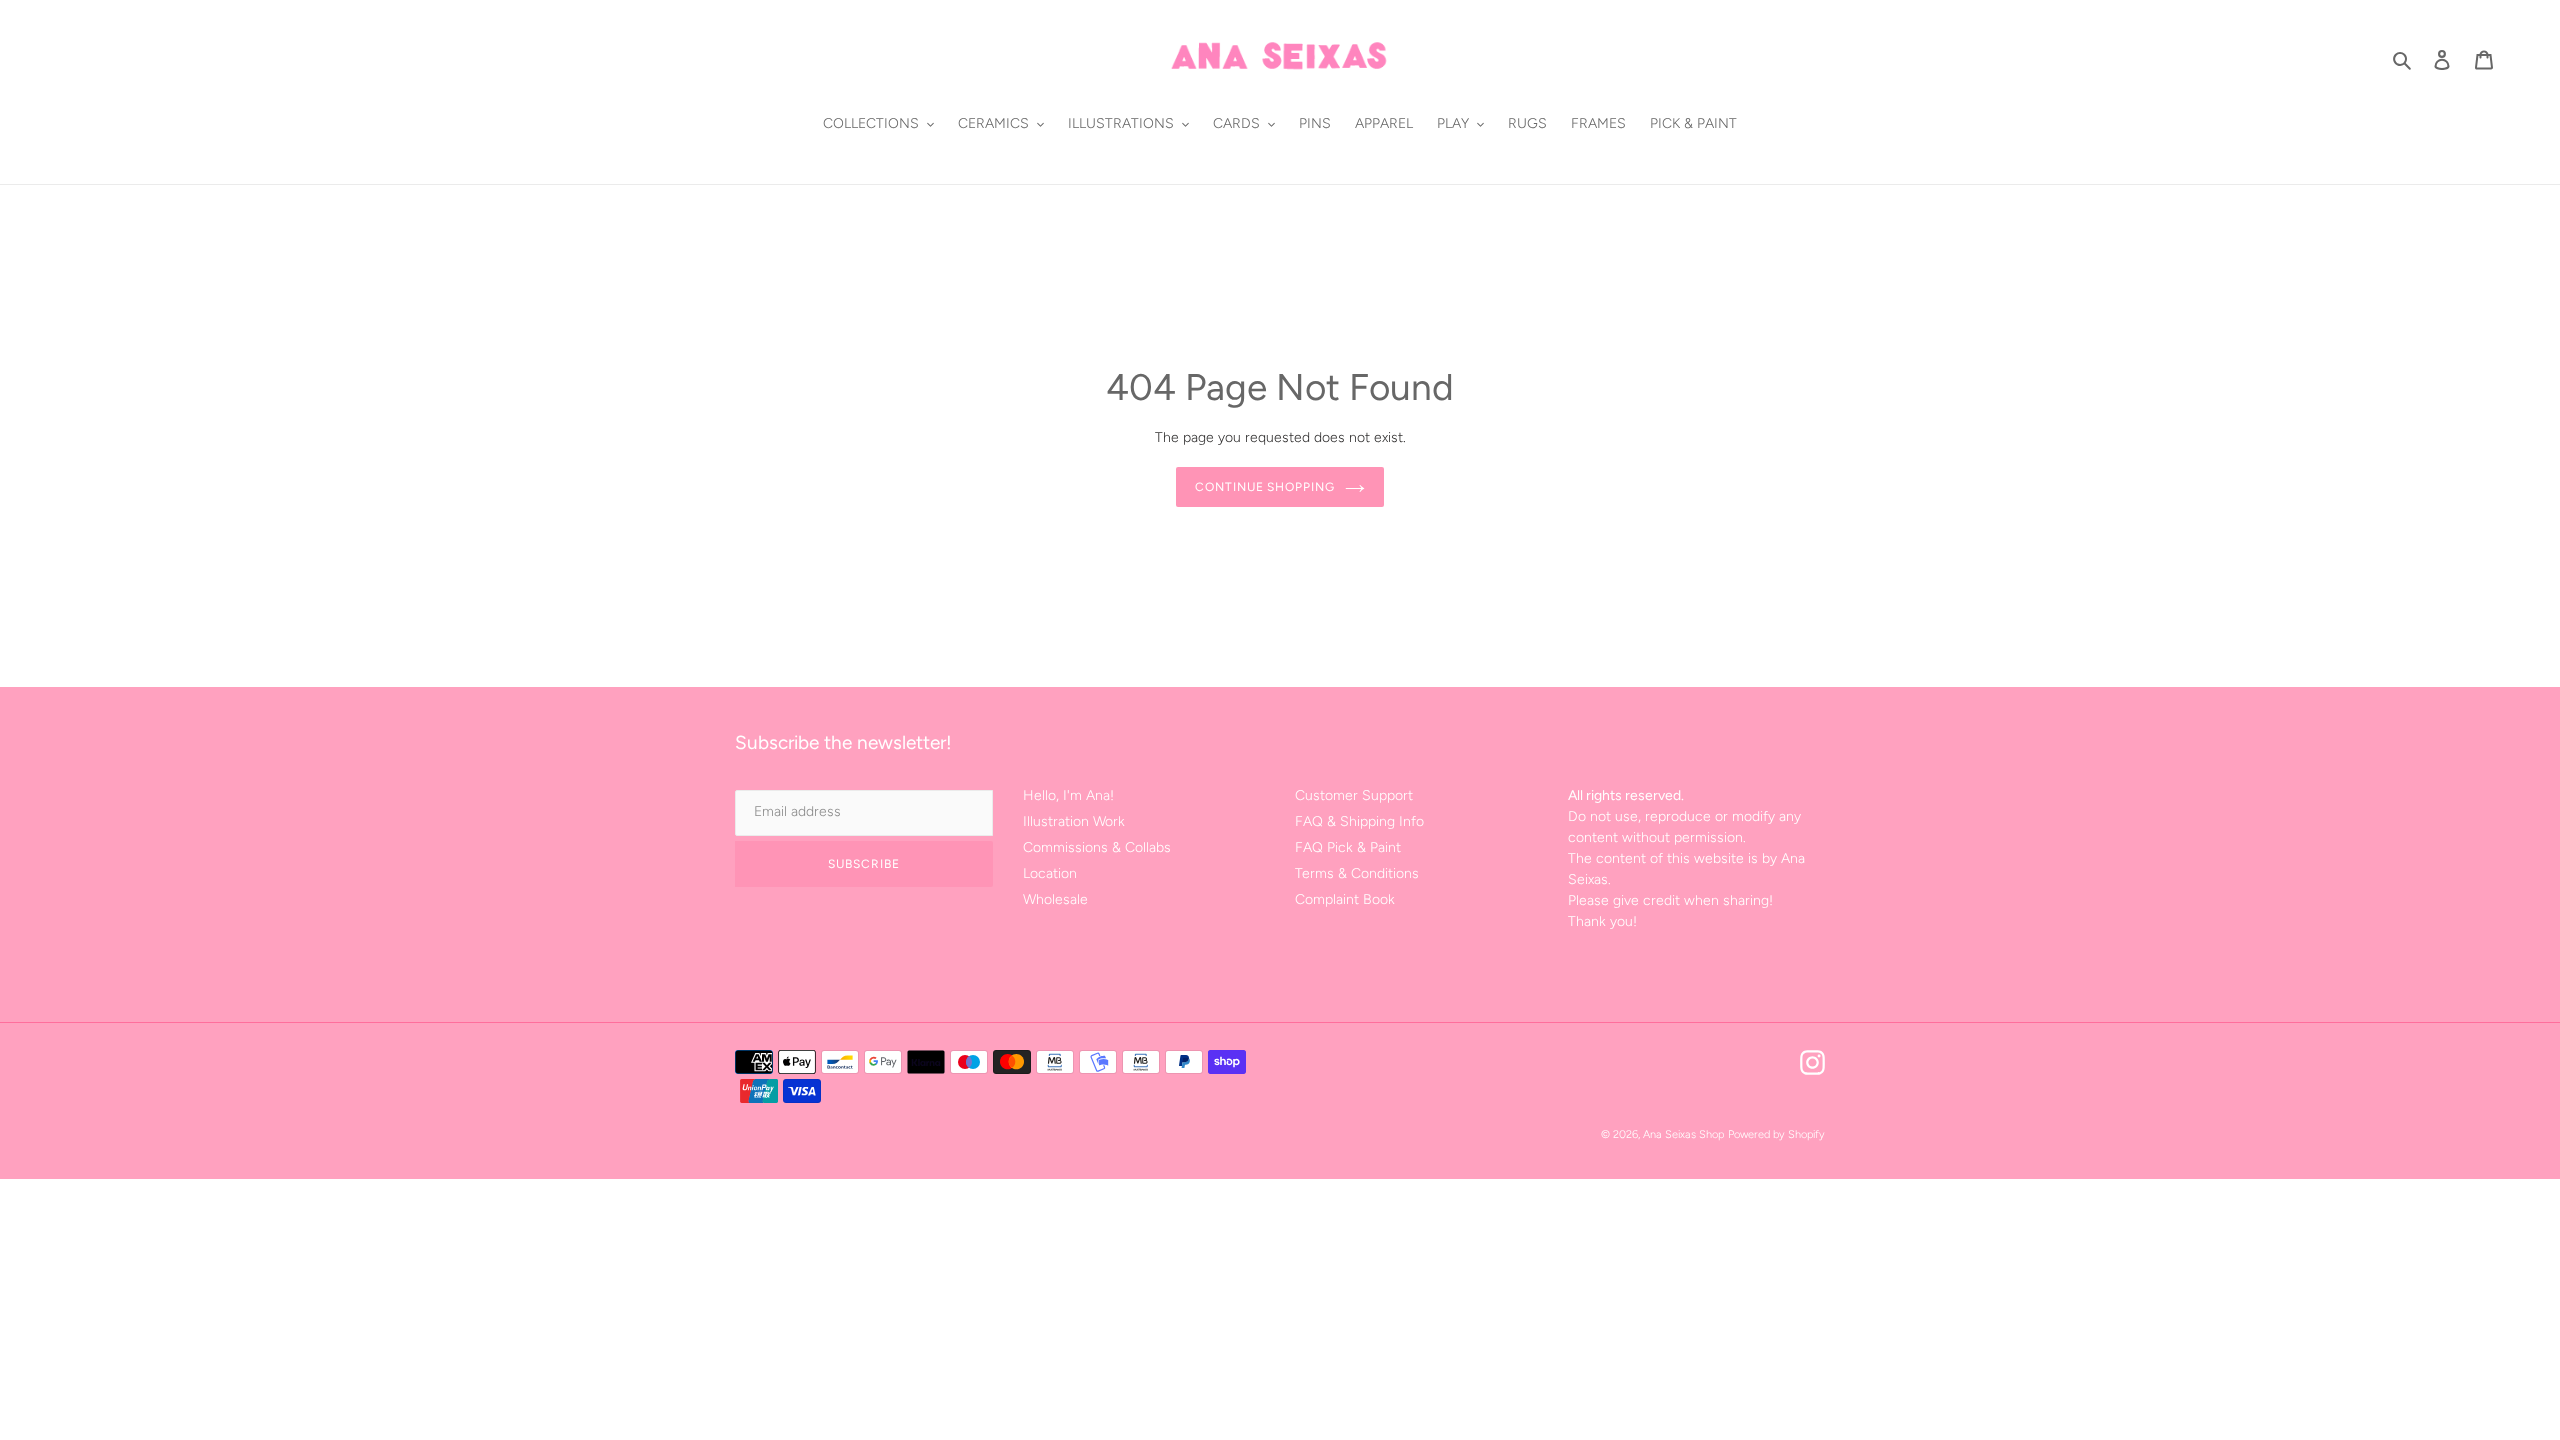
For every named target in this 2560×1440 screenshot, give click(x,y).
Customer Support (1354, 795)
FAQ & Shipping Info (1359, 821)
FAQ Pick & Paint (1348, 847)
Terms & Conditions (1357, 873)
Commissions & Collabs (1097, 847)
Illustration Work (1074, 821)
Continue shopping (1265, 487)
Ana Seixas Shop (1683, 1134)
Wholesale (1055, 899)
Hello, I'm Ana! (1068, 795)
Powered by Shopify (1776, 1134)
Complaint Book (1345, 899)
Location (1050, 873)
